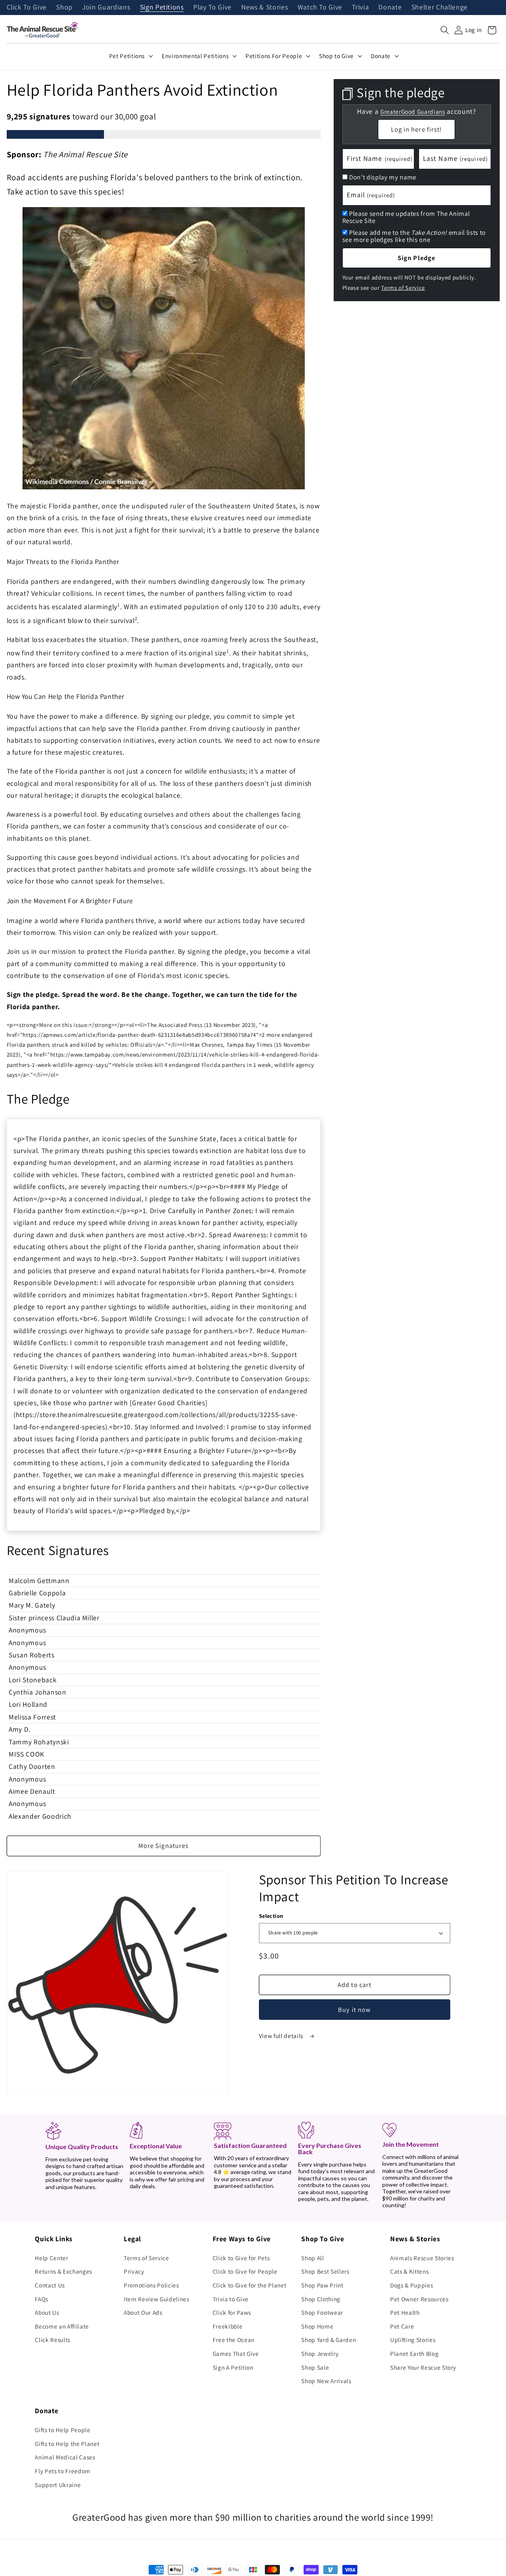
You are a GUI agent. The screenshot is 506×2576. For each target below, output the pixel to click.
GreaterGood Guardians (413, 112)
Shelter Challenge (440, 8)
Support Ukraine (58, 2485)
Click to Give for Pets (241, 2258)
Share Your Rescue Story (423, 2367)
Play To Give (212, 8)
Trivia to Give (231, 2299)
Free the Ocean (234, 2340)
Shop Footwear (322, 2312)
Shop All (312, 2258)
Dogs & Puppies (412, 2285)
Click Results (53, 2340)
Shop (64, 8)
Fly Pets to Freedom (63, 2471)
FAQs (42, 2299)
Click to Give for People (245, 2271)
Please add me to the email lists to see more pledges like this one (414, 236)
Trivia (360, 8)
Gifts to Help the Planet (67, 2444)
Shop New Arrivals (326, 2381)
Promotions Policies (151, 2285)
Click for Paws (232, 2312)
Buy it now (354, 2010)
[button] (445, 30)
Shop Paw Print (322, 2285)
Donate (390, 8)
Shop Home (317, 2326)
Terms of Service (403, 288)
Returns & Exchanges (63, 2271)
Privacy (134, 2271)
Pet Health (405, 2312)
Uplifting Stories (413, 2340)
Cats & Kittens (409, 2271)
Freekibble (228, 2326)
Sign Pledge (416, 258)
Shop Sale (315, 2367)
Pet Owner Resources (419, 2299)
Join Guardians (106, 8)
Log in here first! (417, 129)
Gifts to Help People (62, 2430)
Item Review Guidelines (157, 2299)
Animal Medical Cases (65, 2457)
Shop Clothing (321, 2299)
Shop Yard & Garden (329, 2340)
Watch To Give (320, 8)
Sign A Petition (233, 2367)
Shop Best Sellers (325, 2271)
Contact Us (50, 2285)
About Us (47, 2312)
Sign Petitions (162, 8)
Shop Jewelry (320, 2353)
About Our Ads (143, 2312)
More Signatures (164, 1846)
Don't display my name (383, 177)
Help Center (51, 2258)
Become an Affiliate (62, 2326)
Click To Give (27, 8)
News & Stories (264, 8)
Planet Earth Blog (414, 2353)
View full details (282, 2036)
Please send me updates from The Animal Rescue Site (406, 217)
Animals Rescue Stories (422, 2258)
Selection (271, 1916)
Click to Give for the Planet (249, 2285)
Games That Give (236, 2353)
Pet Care (402, 2326)
